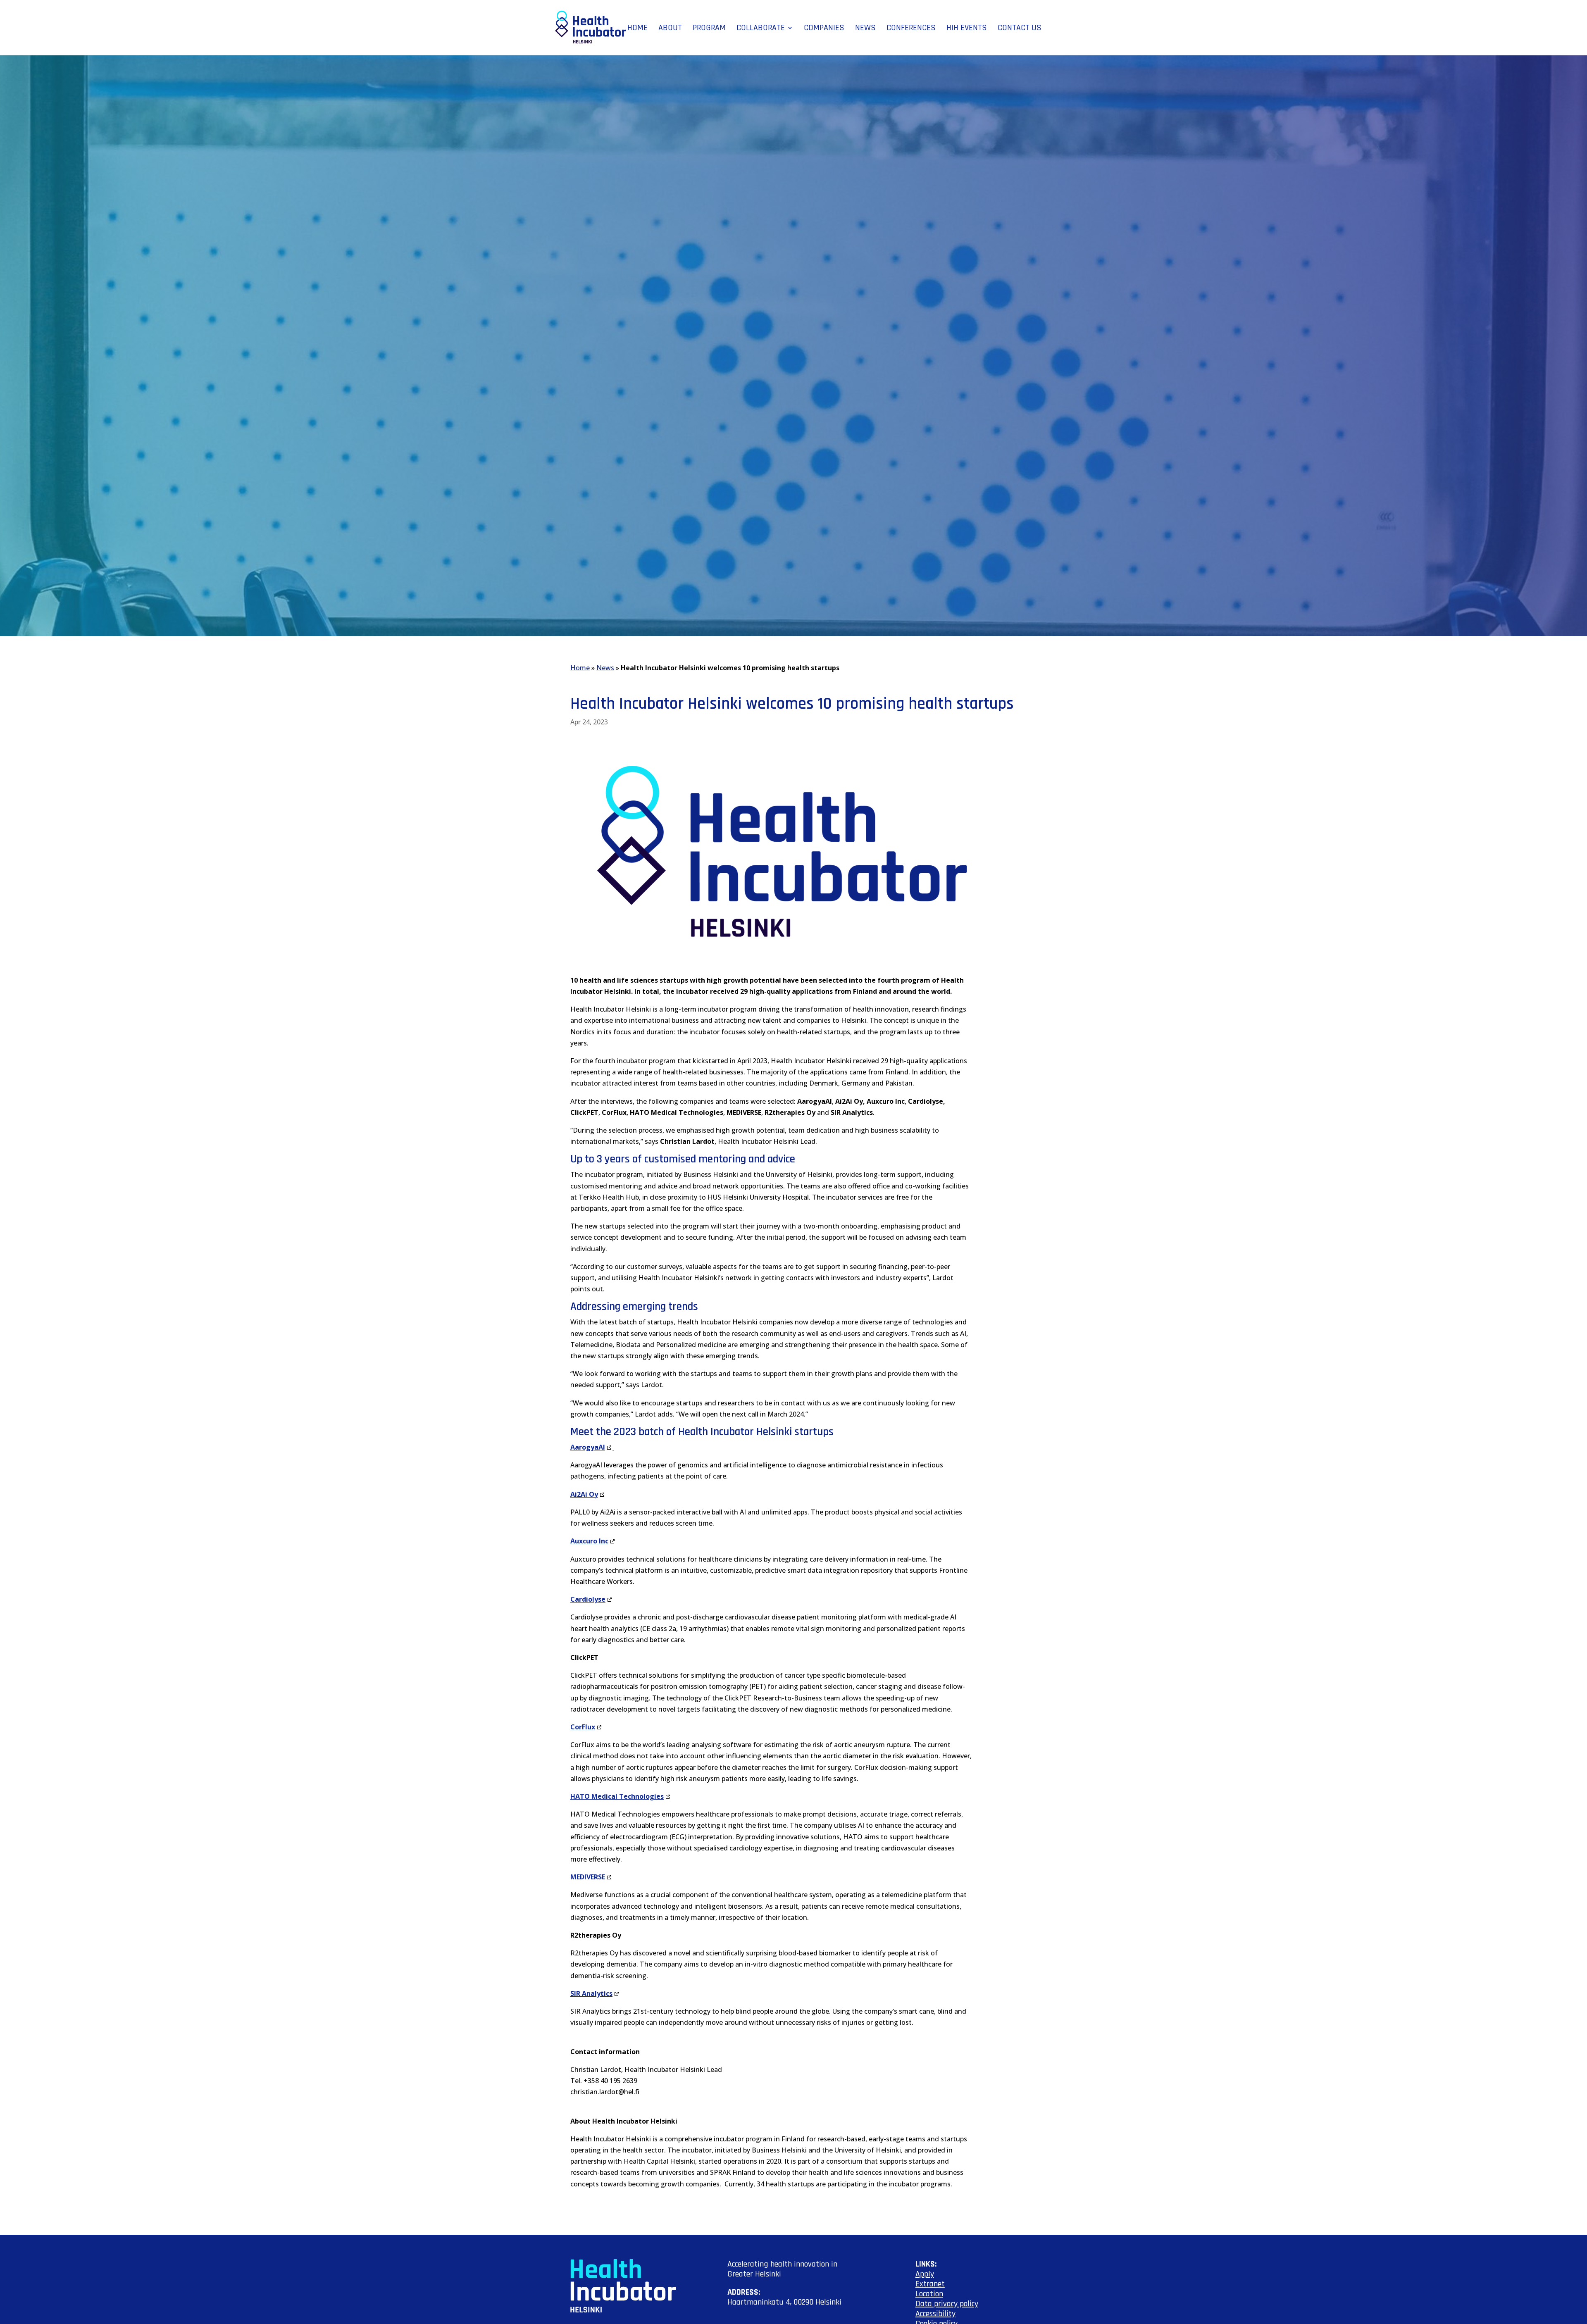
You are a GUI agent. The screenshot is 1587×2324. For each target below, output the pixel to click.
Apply (925, 2274)
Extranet (930, 2284)
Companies (824, 29)
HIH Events (967, 29)
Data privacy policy (947, 2304)
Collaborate (761, 29)
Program (709, 29)
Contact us (1020, 29)
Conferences (911, 29)
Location (929, 2294)
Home (637, 29)
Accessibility (935, 2314)
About (670, 29)
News (865, 29)
